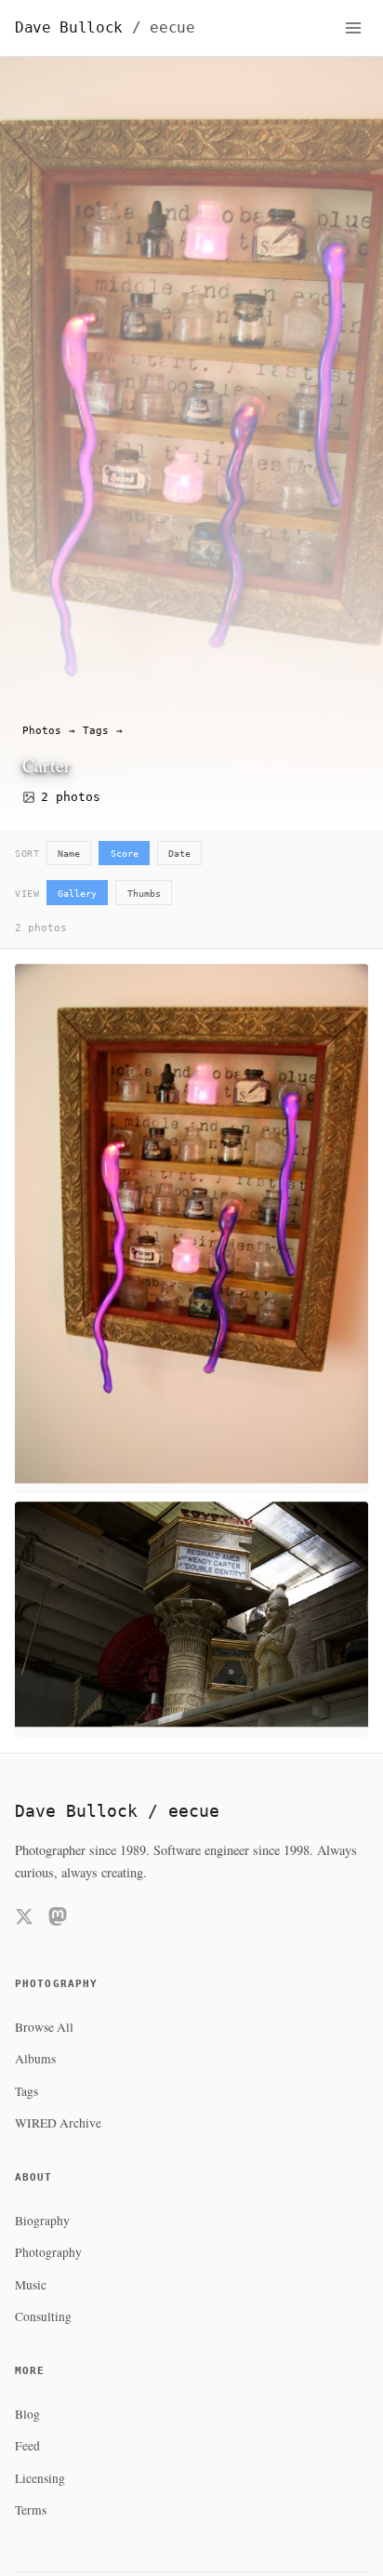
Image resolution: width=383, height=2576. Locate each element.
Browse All (44, 2027)
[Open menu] (353, 28)
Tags (96, 731)
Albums (35, 2059)
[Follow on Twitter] (24, 1920)
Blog (27, 2414)
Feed (27, 2446)
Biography (42, 2221)
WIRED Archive (58, 2123)
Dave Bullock (105, 27)
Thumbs (144, 893)
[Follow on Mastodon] (58, 1920)
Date (179, 853)
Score (125, 853)
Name (69, 853)
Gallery (77, 893)
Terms (31, 2510)
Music (31, 2285)
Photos (42, 731)
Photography (48, 2252)
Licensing (40, 2478)
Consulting (43, 2316)
